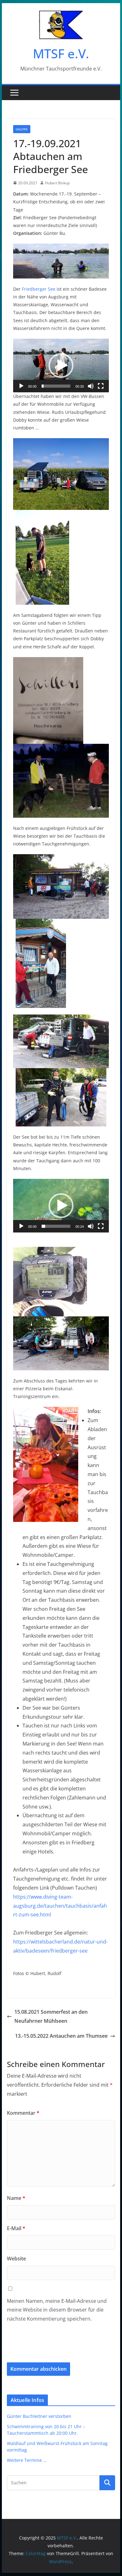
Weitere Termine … (27, 2460)
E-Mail (16, 2228)
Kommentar (23, 2113)
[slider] (56, 386)
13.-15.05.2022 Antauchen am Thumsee (61, 2036)
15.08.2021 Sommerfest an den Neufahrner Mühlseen (51, 2016)
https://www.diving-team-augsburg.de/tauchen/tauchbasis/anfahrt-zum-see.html (60, 1906)
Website (16, 2259)
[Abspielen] (21, 386)
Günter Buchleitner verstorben (39, 2416)
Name (16, 2198)
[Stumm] (91, 386)
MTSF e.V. (61, 53)
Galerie (22, 129)
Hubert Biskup (57, 183)
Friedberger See (39, 289)
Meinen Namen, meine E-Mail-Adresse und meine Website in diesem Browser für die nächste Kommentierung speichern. (57, 2310)
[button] (61, 366)
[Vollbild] (101, 386)
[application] (61, 366)
